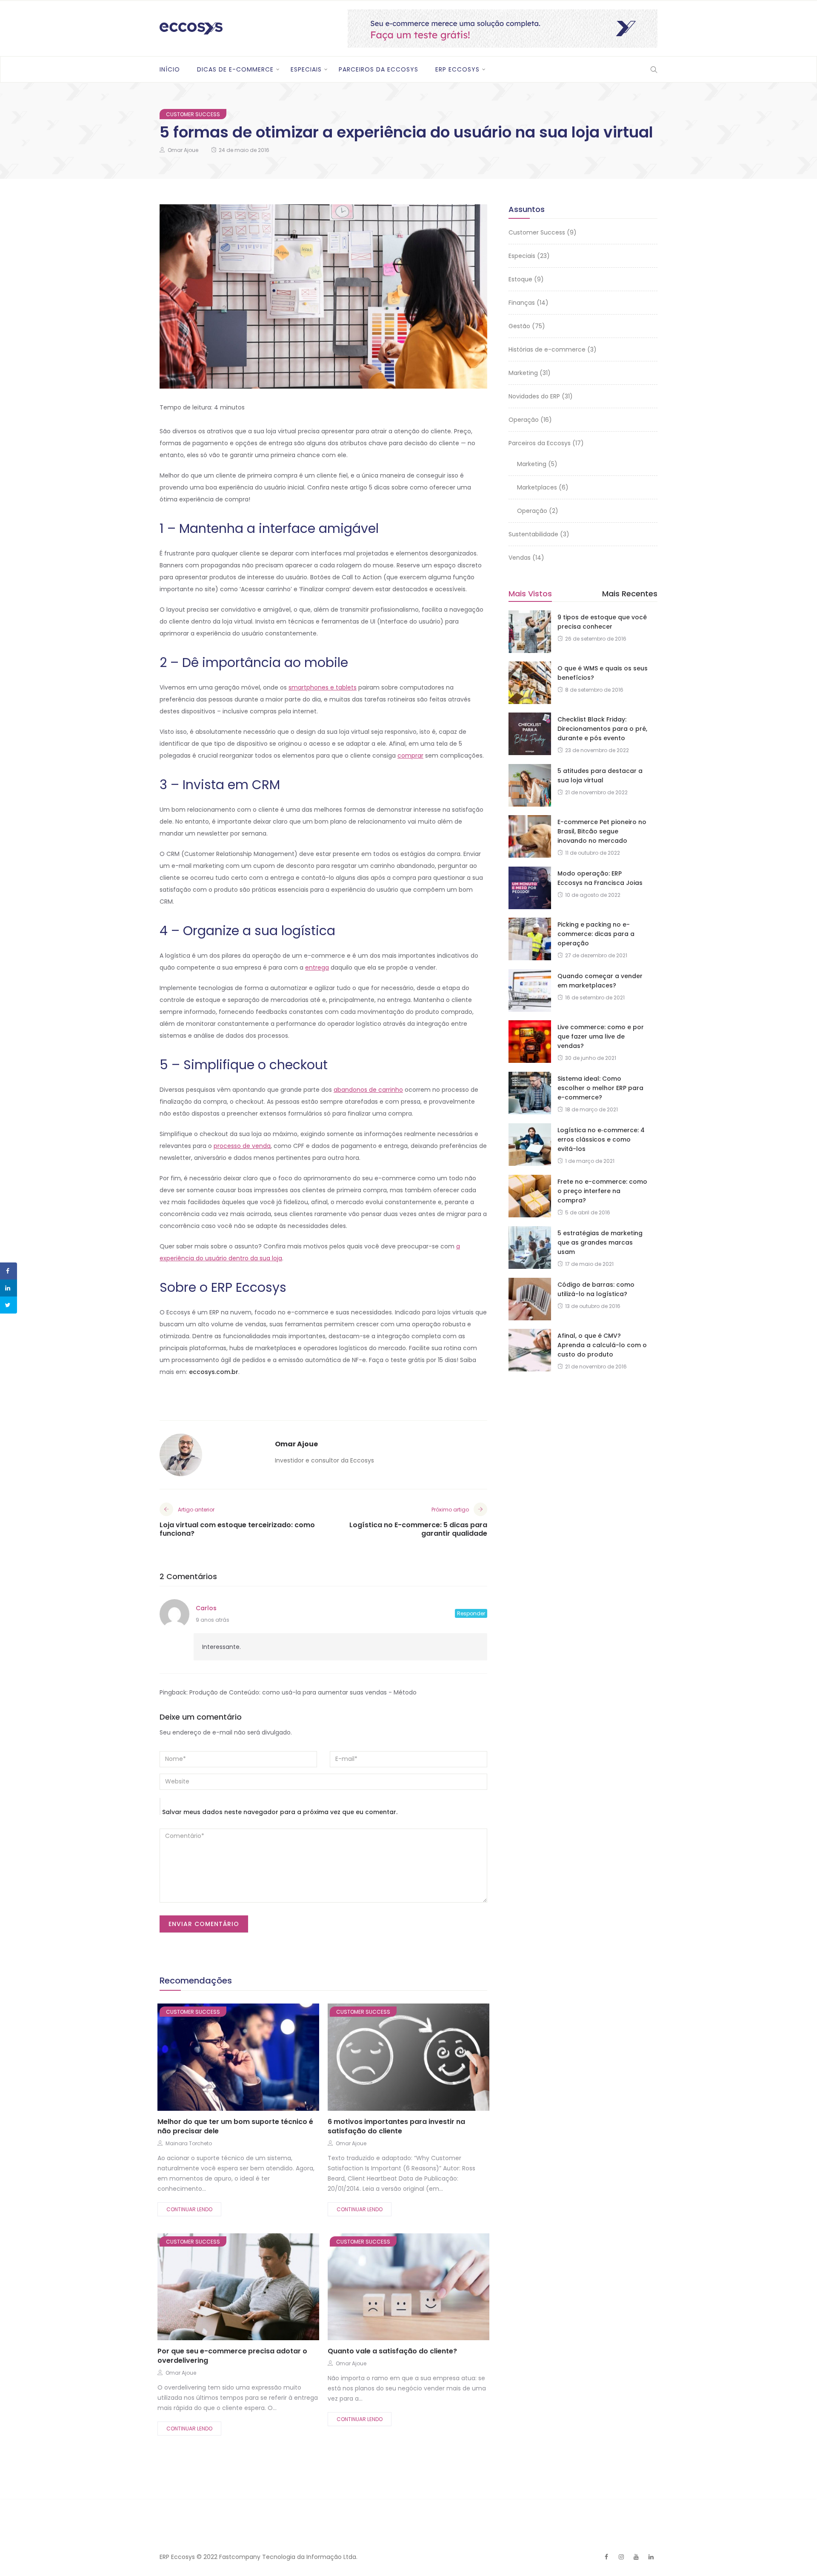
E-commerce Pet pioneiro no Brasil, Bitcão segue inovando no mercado (602, 831)
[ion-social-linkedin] (651, 2557)
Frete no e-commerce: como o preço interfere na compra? (602, 1191)
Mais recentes (630, 594)
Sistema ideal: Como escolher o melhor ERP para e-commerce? (600, 1088)
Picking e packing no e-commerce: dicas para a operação (596, 934)
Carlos (206, 1608)
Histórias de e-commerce (547, 349)
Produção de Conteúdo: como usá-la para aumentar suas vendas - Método (303, 1692)
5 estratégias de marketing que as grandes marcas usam (600, 1242)
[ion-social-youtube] (636, 2557)
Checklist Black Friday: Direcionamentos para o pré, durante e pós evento (602, 729)
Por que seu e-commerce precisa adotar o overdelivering (232, 2356)
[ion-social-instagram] (621, 2557)
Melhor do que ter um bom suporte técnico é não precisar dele (235, 2126)
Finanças (522, 303)
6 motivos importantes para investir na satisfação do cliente (396, 2126)
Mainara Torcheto (189, 2143)
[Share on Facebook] (9, 1271)
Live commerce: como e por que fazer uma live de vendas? (601, 1036)
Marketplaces (537, 487)
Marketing (523, 373)
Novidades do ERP (534, 396)
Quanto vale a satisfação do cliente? (392, 2351)
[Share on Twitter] (9, 1305)
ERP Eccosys (457, 69)
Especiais (306, 69)
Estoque (520, 279)
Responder (471, 1613)
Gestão (519, 326)
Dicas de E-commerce (235, 69)
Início (170, 69)
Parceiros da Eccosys (379, 69)
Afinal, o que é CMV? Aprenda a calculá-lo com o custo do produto (602, 1345)
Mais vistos (530, 594)
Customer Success (193, 114)
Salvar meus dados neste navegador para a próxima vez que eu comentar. (280, 1812)
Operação (524, 420)
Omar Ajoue (183, 150)
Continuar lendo (189, 2209)
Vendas (520, 558)
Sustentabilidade (533, 534)
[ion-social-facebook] (606, 2557)
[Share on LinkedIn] (9, 1288)
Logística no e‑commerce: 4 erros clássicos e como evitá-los (601, 1139)
